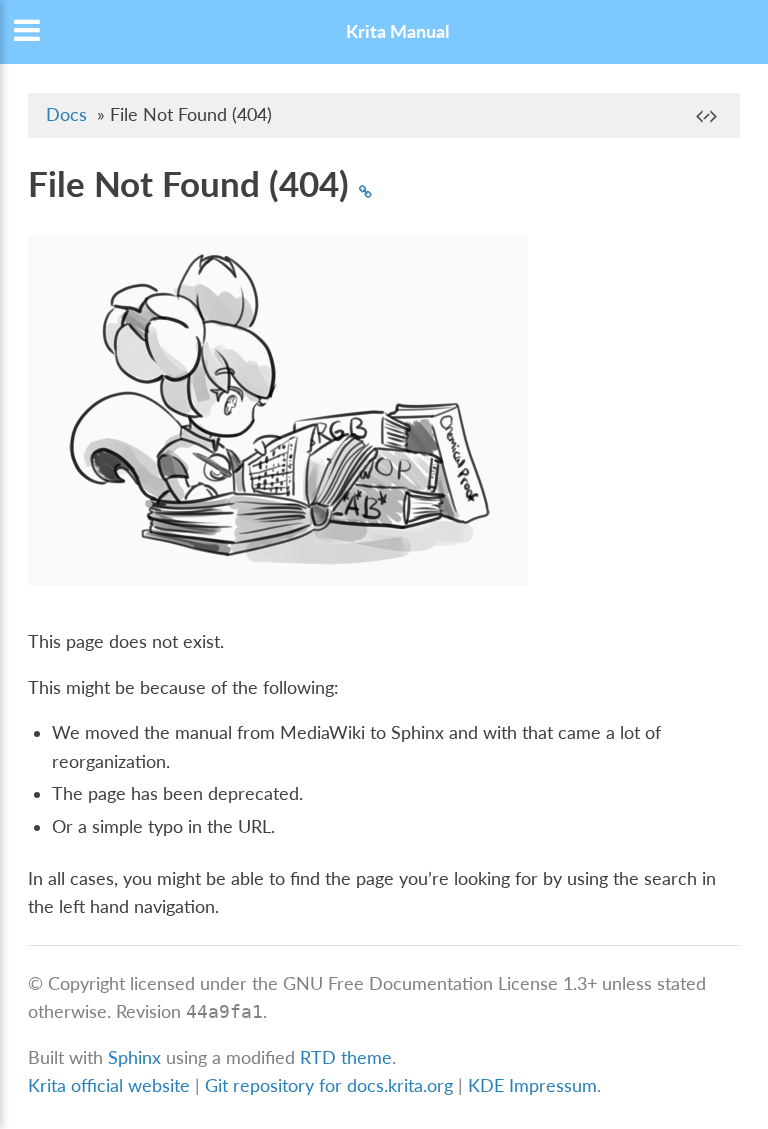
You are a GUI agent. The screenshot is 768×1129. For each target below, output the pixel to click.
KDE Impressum (532, 1085)
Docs (66, 114)
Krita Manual (397, 31)
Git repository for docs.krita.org (331, 1085)
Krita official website (109, 1085)
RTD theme (346, 1057)
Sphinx (134, 1057)
